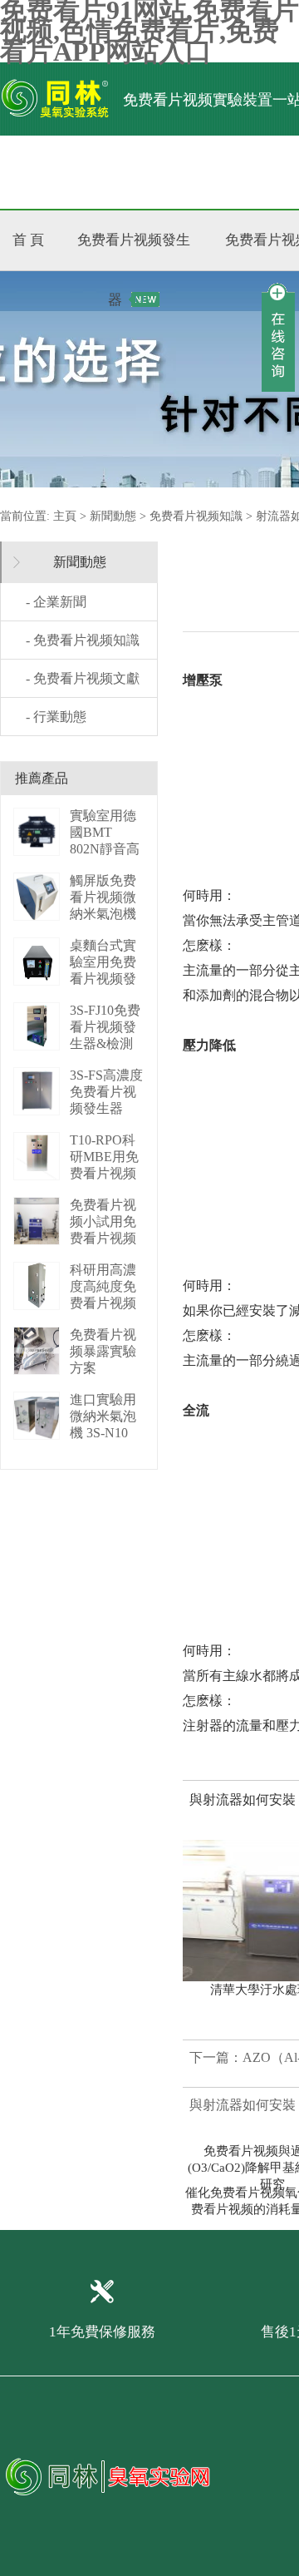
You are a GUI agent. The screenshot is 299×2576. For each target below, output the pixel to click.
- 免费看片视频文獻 (83, 678)
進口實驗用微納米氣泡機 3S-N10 (103, 1416)
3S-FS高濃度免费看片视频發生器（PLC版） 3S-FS (106, 1108)
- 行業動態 (56, 717)
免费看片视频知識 (196, 516)
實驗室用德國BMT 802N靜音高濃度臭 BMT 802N (106, 849)
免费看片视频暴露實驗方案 (103, 1351)
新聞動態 (113, 516)
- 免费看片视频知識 (83, 640)
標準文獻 (213, 172)
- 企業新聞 (56, 602)
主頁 (65, 516)
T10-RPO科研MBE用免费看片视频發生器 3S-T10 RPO (104, 1173)
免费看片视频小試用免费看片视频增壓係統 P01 (103, 1238)
